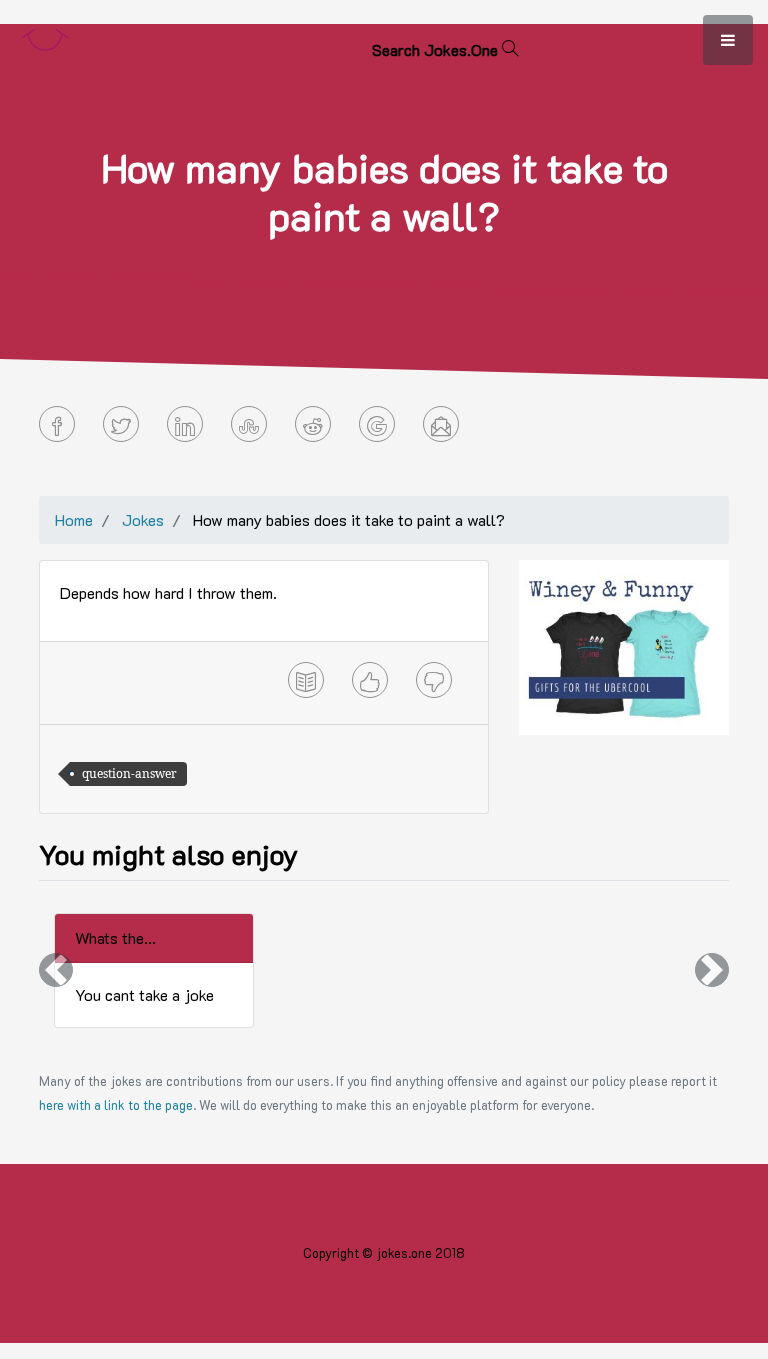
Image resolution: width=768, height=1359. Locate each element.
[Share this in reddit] (313, 424)
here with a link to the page (116, 1105)
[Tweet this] (121, 424)
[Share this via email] (441, 424)
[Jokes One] (45, 35)
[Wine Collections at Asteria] (624, 645)
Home (74, 519)
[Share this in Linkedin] (185, 424)
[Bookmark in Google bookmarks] (377, 424)
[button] (56, 970)
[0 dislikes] (434, 680)
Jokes (143, 519)
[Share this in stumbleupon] (249, 424)
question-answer (129, 773)
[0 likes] (370, 680)
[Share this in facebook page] (57, 424)
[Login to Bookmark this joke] (306, 680)
